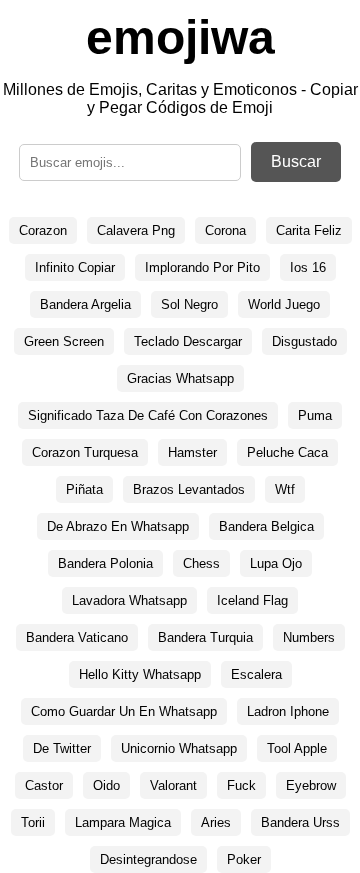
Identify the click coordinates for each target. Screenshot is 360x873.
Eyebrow (311, 785)
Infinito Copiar (75, 267)
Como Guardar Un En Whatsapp (124, 711)
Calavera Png (136, 230)
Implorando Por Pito (202, 267)
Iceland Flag (252, 600)
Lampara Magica (123, 822)
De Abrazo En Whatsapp (118, 526)
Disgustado (304, 341)
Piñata (84, 489)
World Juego (284, 304)
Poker (244, 859)
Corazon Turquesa (85, 452)
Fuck (241, 785)
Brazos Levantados (189, 489)
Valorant (173, 785)
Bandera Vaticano (77, 637)
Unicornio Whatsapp (179, 748)
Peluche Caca (287, 452)
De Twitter (62, 748)
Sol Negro (189, 304)
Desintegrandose (148, 859)
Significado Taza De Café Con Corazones (148, 415)
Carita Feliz (309, 230)
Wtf (285, 489)
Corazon (43, 230)
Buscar (296, 161)
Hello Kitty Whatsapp (140, 674)
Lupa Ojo (276, 563)
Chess (201, 563)
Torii (33, 822)
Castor (44, 785)
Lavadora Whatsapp (129, 600)
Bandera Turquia (205, 637)
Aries (216, 822)
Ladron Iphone (288, 711)
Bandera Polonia (105, 563)
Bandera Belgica (266, 526)
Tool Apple (297, 748)
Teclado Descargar (188, 341)
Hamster (192, 452)
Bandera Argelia (85, 304)
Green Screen (64, 341)
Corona (225, 230)
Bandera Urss (300, 822)
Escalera (256, 674)
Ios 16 (308, 267)
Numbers (309, 637)
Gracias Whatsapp (180, 378)
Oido (106, 785)
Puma (315, 415)
